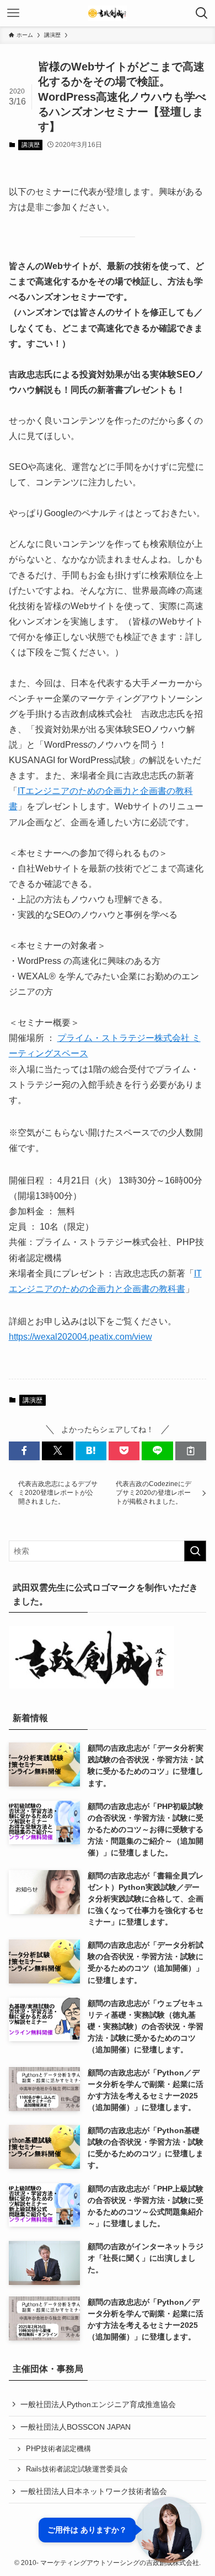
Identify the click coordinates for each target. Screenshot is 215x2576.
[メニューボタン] (13, 13)
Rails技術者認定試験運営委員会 (77, 2469)
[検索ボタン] (202, 13)
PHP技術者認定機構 (58, 2449)
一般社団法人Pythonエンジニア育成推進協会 (98, 2404)
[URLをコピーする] (191, 1451)
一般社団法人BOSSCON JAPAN (76, 2427)
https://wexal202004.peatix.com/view (80, 1337)
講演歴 (31, 145)
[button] (24, 1451)
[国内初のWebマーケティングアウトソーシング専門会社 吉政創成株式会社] (108, 13)
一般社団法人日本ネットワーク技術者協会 (94, 2491)
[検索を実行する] (195, 1551)
